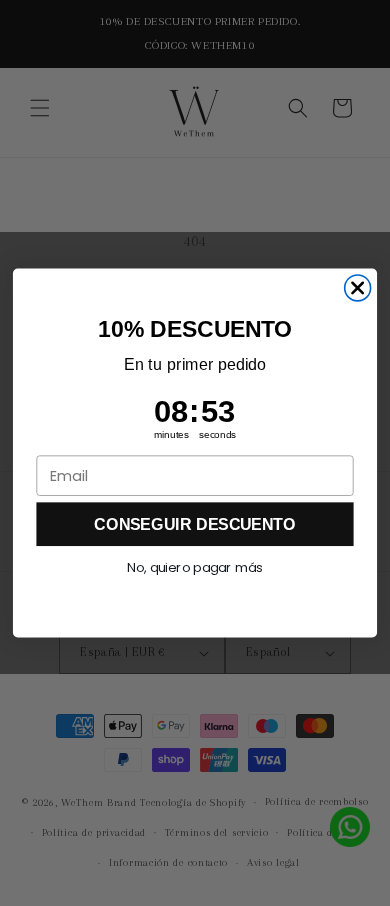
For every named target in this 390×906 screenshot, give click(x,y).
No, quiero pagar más (194, 567)
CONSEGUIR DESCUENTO (194, 524)
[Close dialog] (358, 288)
